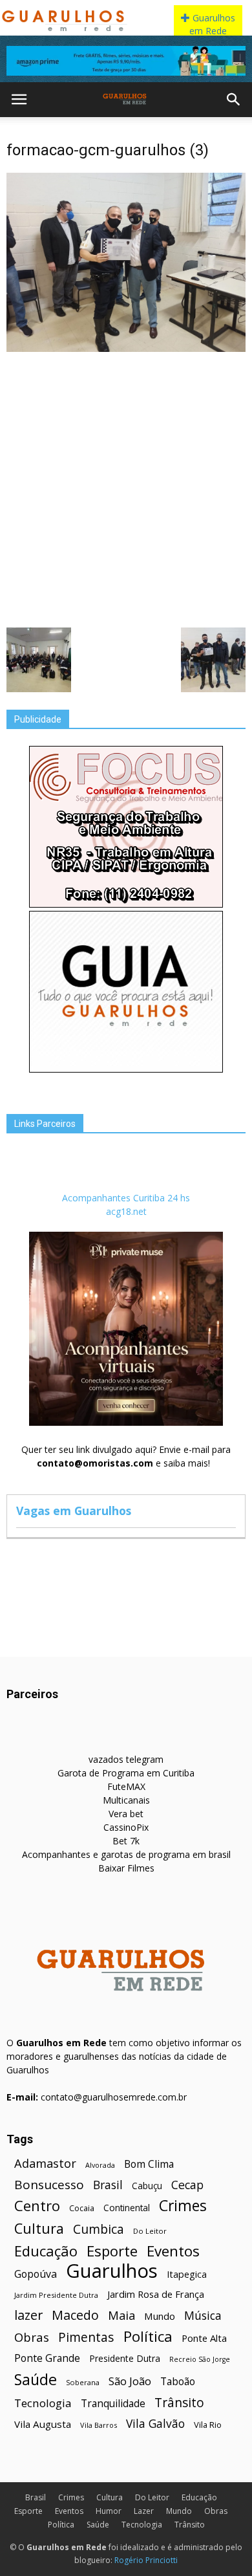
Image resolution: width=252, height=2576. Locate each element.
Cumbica (99, 2230)
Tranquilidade (113, 2404)
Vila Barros (99, 2425)
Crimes (183, 2206)
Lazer (144, 2511)
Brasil (108, 2185)
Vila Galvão (155, 2424)
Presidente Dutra (125, 2358)
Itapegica (187, 2274)
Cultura (39, 2228)
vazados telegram (126, 1759)
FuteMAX (126, 1786)
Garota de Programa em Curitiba (126, 1773)
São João (130, 2381)
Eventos (173, 2251)
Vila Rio (208, 2425)
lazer (28, 2315)
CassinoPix (126, 1827)
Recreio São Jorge (200, 2359)
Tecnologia (43, 2403)
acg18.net (126, 1211)
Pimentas (86, 2337)
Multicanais (126, 1800)
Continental (127, 2208)
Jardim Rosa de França (156, 2294)
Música (203, 2316)
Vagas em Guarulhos (74, 1511)
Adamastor (45, 2164)
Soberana (83, 2382)
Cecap (187, 2185)
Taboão (178, 2382)
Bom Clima (149, 2164)
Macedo (75, 2315)
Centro (37, 2206)
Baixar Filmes (126, 1868)
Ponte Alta (204, 2338)
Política (148, 2336)
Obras (32, 2337)
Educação (46, 2251)
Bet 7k (126, 1841)
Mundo (160, 2316)
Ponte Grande (47, 2358)
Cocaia (82, 2208)
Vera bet (126, 1814)
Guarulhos (112, 2271)
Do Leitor (150, 2231)
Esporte (112, 2251)
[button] (234, 100)
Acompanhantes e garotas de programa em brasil (126, 1854)
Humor (109, 2511)
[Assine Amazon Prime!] (126, 61)
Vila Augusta (43, 2424)
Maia (121, 2315)
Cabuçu (147, 2186)
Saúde (36, 2380)
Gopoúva (36, 2274)
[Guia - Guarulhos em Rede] (126, 1069)
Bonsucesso (49, 2185)
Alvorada (100, 2165)
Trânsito (179, 2402)
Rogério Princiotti (146, 2560)
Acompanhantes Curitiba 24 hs (126, 1198)
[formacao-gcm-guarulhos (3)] (126, 349)
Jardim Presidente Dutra (56, 2295)
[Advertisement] (126, 488)
